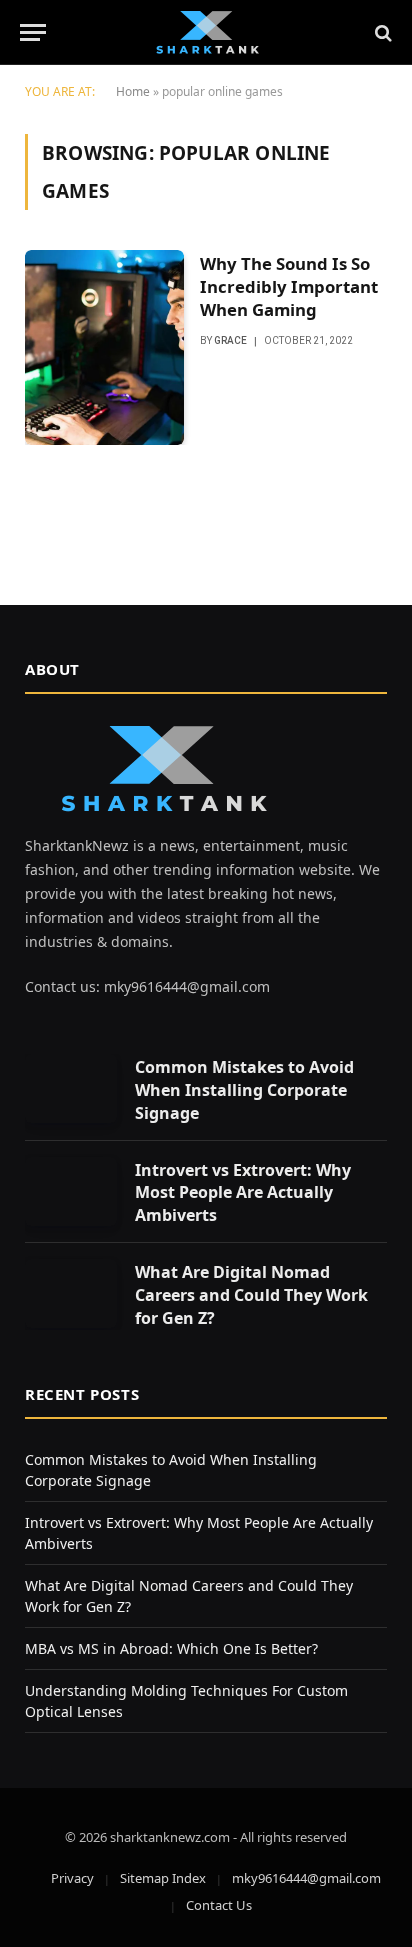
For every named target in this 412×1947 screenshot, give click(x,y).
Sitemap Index (163, 1878)
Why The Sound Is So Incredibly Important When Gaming (289, 286)
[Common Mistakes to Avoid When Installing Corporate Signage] (71, 1088)
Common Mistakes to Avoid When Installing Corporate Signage (244, 1090)
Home (133, 91)
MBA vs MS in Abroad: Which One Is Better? (171, 1648)
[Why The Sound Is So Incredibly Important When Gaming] (104, 347)
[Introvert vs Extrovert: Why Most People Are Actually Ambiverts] (71, 1191)
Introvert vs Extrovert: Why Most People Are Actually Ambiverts (243, 1193)
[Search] (381, 32)
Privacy (72, 1878)
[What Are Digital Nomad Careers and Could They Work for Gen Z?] (71, 1293)
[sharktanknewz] (206, 32)
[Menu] (33, 32)
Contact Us (219, 1905)
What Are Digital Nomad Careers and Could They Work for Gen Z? (251, 1295)
